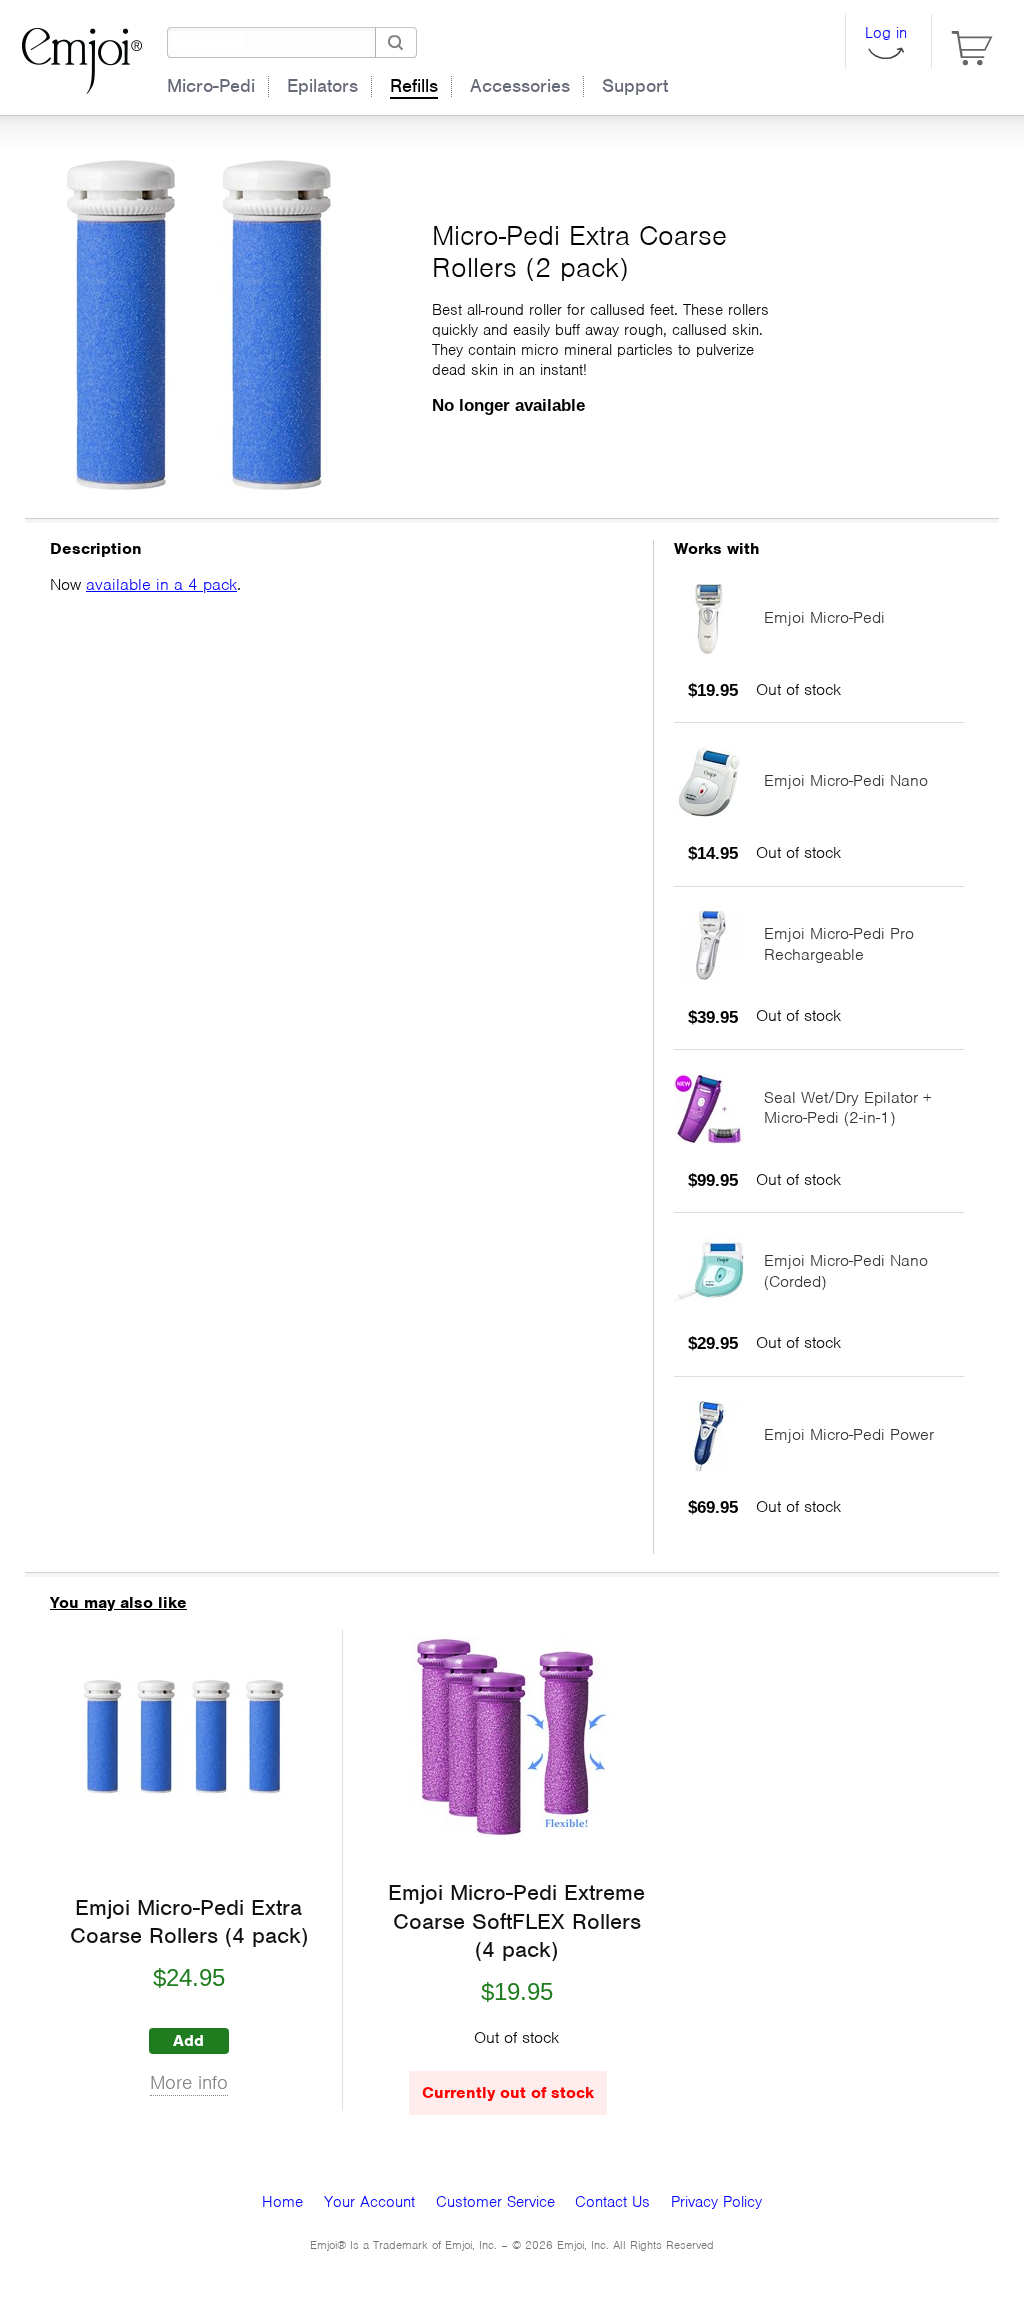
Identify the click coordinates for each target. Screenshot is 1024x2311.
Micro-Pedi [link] (211, 85)
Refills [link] (414, 85)
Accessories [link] (520, 85)
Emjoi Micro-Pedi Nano (846, 780)
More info (189, 2083)
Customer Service (495, 2202)
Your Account (369, 2202)
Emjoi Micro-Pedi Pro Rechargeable (839, 944)
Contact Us (612, 2202)
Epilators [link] (322, 85)
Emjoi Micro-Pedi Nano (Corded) (846, 1271)
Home (282, 2202)
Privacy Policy (716, 2202)
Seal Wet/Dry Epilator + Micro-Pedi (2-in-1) (848, 1108)
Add (188, 2040)
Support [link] (635, 85)
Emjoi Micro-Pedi (824, 617)
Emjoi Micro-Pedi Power (849, 1434)
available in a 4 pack (161, 584)
